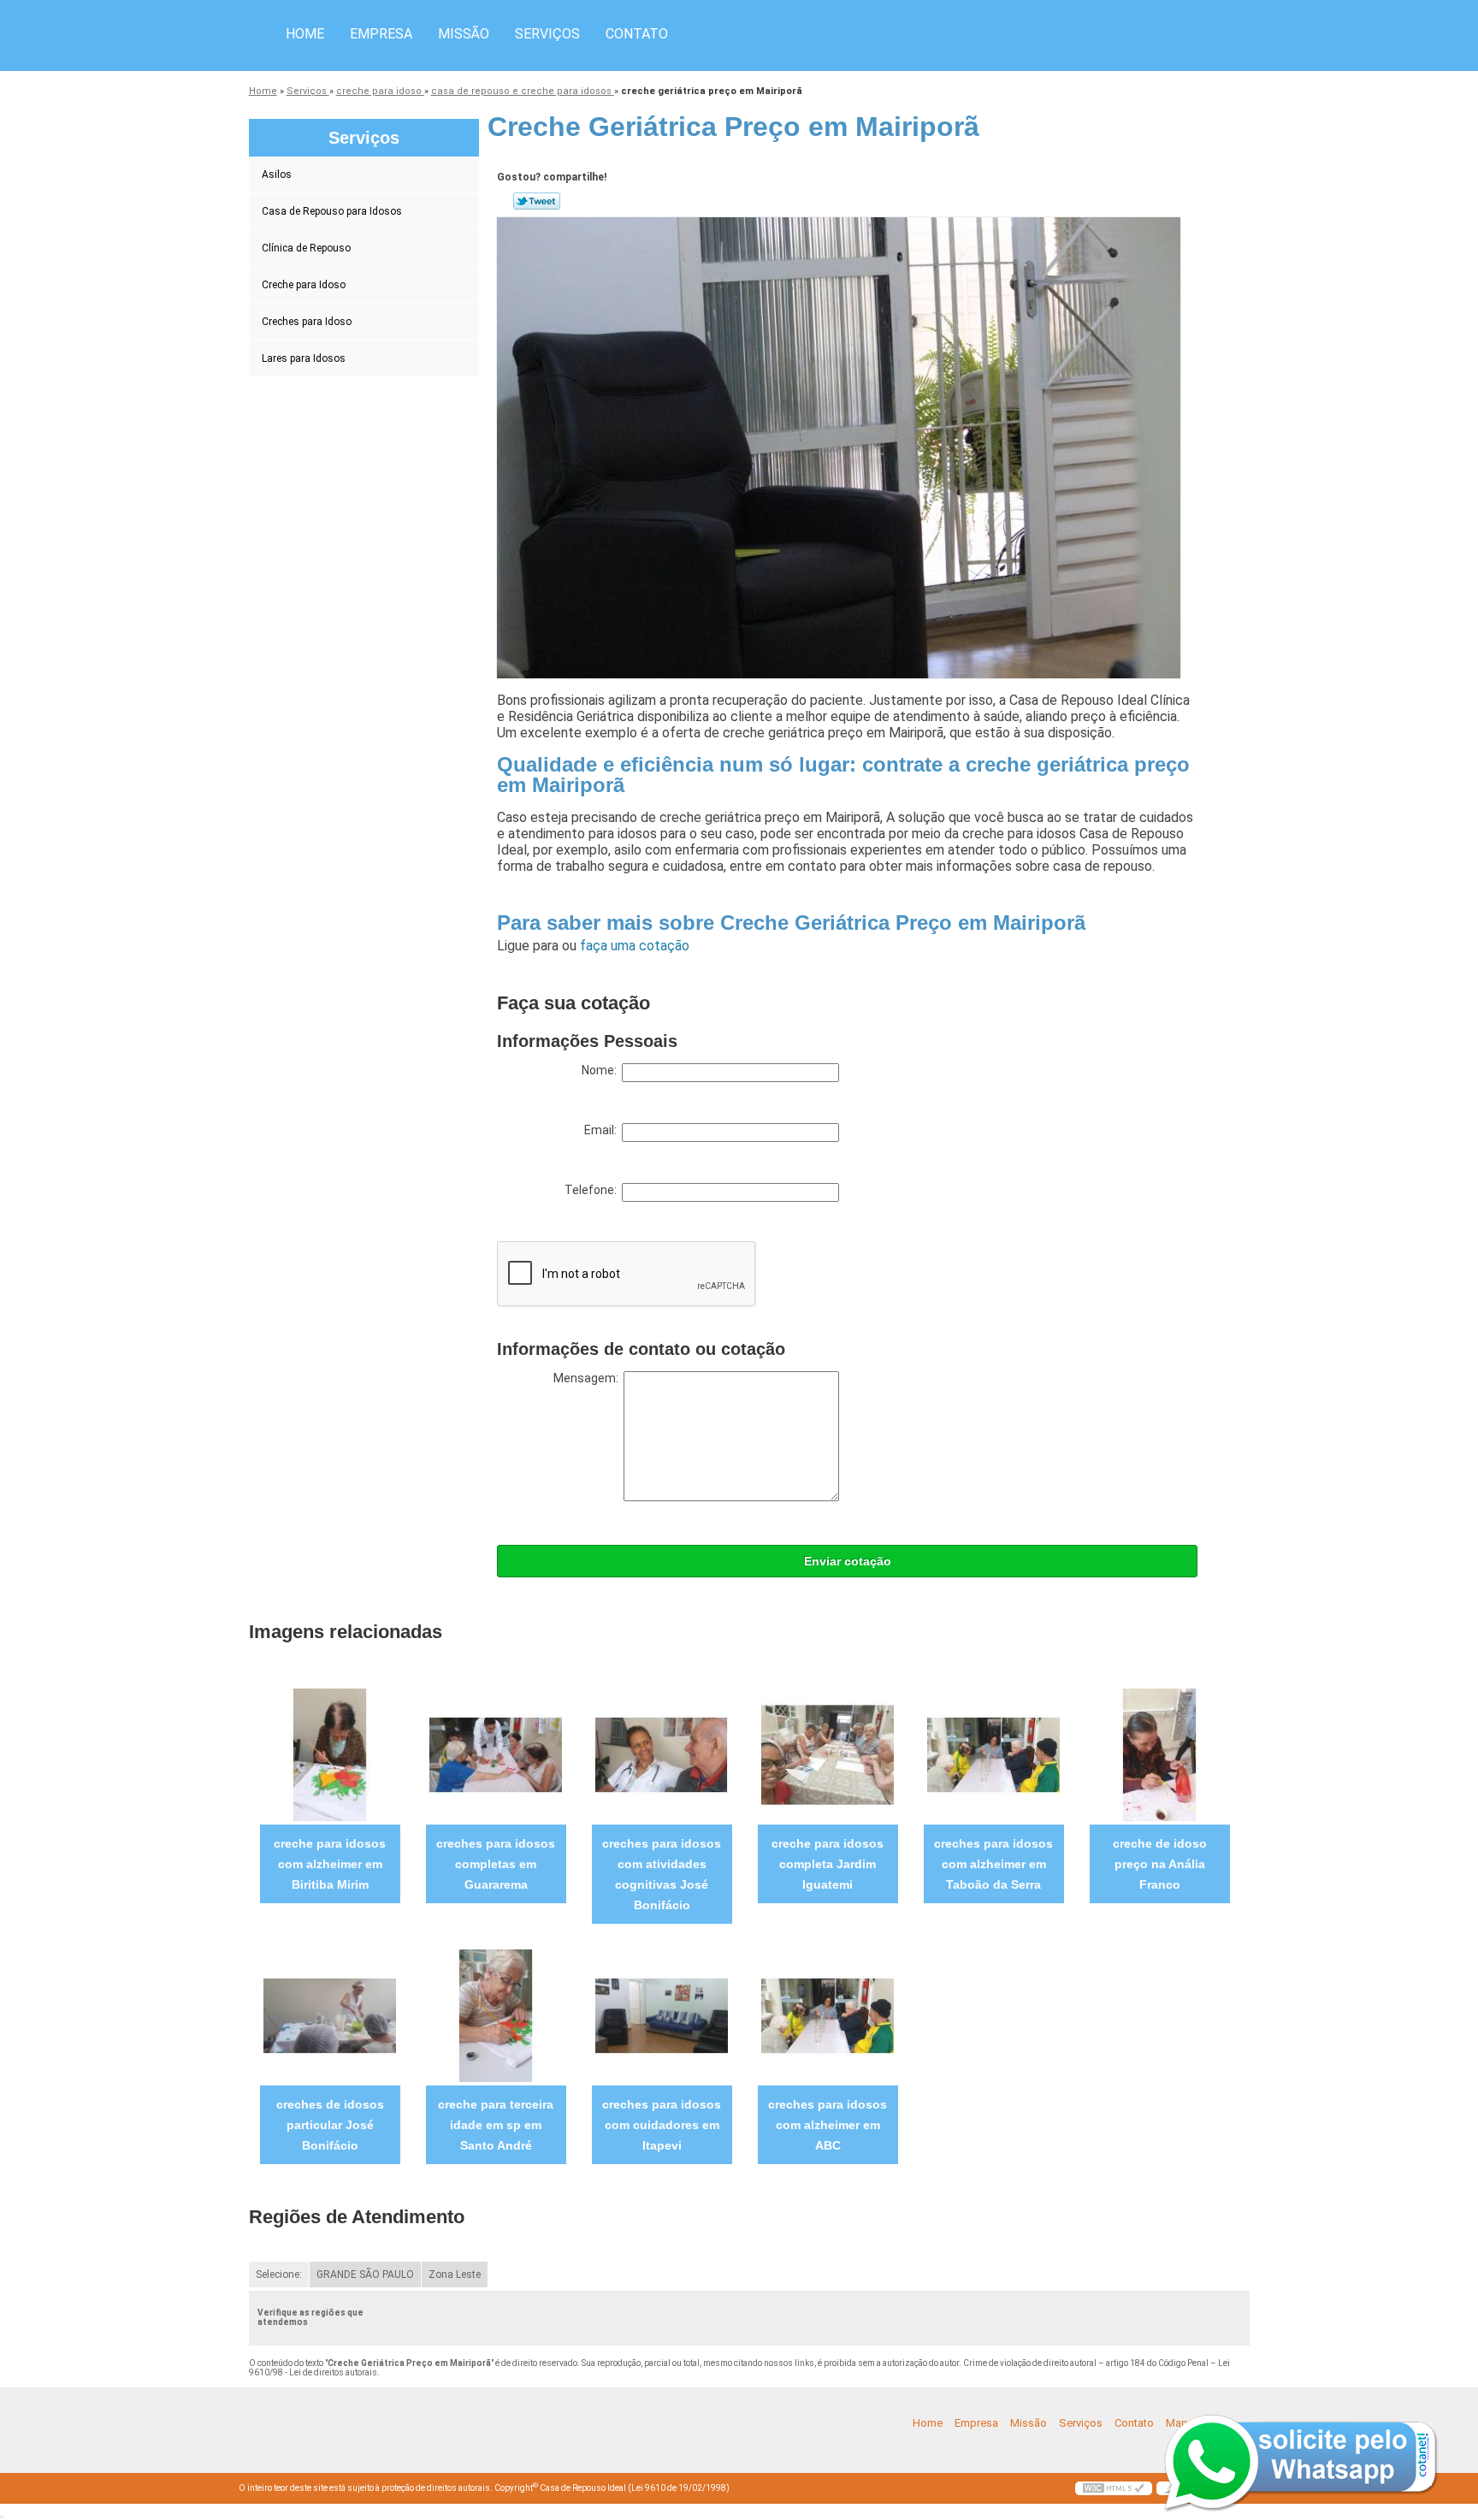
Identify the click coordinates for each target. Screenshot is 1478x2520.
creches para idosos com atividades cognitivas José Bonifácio (662, 1874)
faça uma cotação (635, 946)
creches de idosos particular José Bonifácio (330, 2125)
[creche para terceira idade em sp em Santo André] (496, 2015)
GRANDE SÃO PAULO (365, 2275)
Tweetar (537, 201)
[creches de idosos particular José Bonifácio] (330, 2015)
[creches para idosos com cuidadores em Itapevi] (662, 2015)
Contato (637, 34)
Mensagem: (588, 1378)
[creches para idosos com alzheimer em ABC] (828, 2015)
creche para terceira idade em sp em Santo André (496, 2125)
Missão (464, 34)
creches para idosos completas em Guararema (496, 1864)
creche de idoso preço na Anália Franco (1160, 1864)
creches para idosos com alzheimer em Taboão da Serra (993, 1864)
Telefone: (593, 1190)
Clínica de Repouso (306, 248)
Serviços (547, 34)
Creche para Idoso (304, 285)
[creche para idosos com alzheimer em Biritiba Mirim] (330, 1754)
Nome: (602, 1070)
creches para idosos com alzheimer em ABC (828, 2125)
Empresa (381, 34)
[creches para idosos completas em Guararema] (496, 1754)
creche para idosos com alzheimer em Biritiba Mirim (330, 1864)
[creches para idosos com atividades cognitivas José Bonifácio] (662, 1754)
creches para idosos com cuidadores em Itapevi (662, 2125)
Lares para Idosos (304, 358)
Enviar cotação (848, 1561)
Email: (603, 1130)
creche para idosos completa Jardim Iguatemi (828, 1864)
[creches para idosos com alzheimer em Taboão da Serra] (993, 1754)
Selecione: (279, 2275)
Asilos (277, 175)
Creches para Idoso (307, 322)
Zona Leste (455, 2275)
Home (305, 34)
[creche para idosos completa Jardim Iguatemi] (828, 1754)
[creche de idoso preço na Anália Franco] (1159, 1754)
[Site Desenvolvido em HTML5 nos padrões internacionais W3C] (1114, 2488)
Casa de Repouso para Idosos (332, 211)
